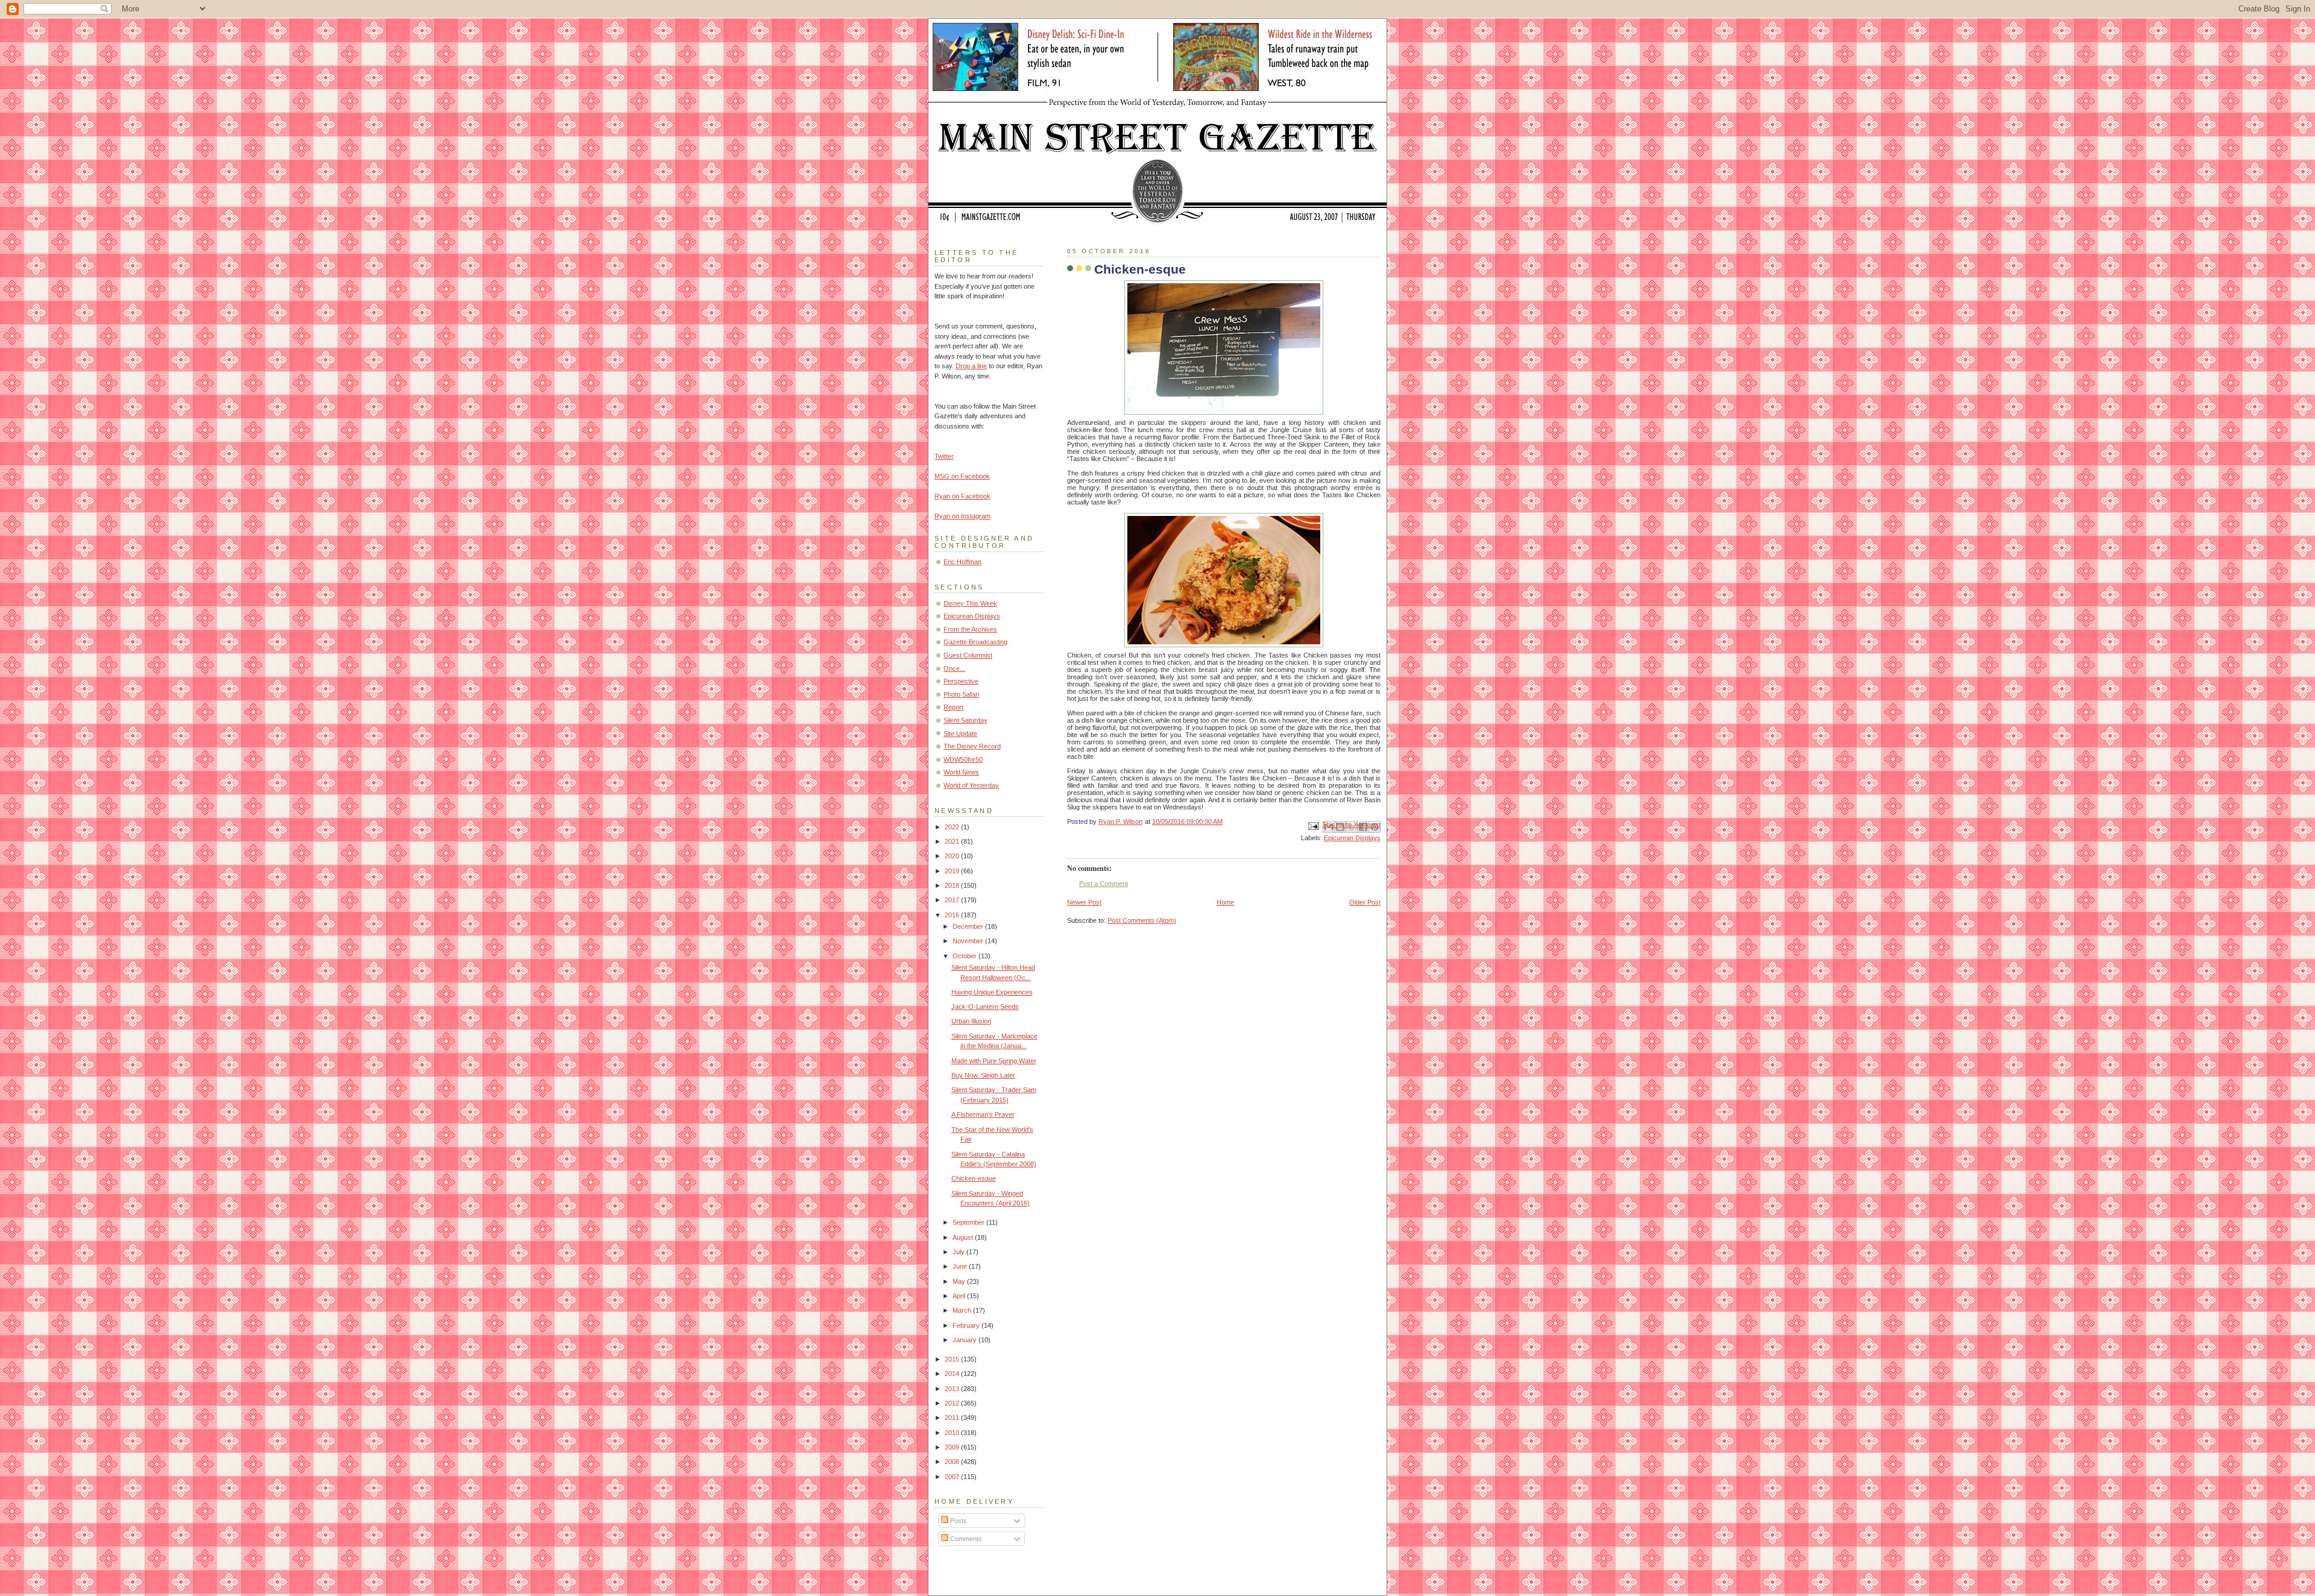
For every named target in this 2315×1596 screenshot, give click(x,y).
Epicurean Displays (1352, 838)
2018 (953, 885)
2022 (953, 827)
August (964, 1237)
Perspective (961, 681)
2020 (953, 856)
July (959, 1252)
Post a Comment (1104, 884)
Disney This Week (970, 603)
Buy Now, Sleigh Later (983, 1075)
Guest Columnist (968, 655)
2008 (953, 1462)
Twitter (944, 456)
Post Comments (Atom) (1142, 920)
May (960, 1281)
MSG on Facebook (962, 476)
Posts (958, 1521)
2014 (953, 1374)
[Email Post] (1313, 825)
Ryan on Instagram (962, 516)
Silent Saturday (965, 720)
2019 (953, 871)
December (969, 926)
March (963, 1310)
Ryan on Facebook (962, 496)
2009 (953, 1447)
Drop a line (971, 366)
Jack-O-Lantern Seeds (985, 1007)
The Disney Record (972, 746)
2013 (953, 1389)
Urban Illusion (971, 1021)
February (967, 1325)
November (969, 941)
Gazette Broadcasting (975, 642)
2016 (953, 915)
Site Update (960, 734)
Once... (954, 668)
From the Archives (970, 629)
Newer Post (1084, 902)
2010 (953, 1433)
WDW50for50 (963, 759)
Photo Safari (961, 694)
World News (961, 772)
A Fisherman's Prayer (983, 1114)
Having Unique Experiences (992, 992)
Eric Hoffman (962, 562)
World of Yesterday (971, 785)
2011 (953, 1418)
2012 (953, 1403)
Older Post (1365, 902)
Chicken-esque (974, 1178)
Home (1225, 902)
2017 (953, 900)
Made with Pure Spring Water (994, 1061)
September (969, 1222)
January (965, 1340)
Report (953, 707)
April (960, 1296)
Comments (965, 1539)
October (965, 956)
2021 (953, 841)
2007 (953, 1477)
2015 (953, 1359)
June (961, 1266)
